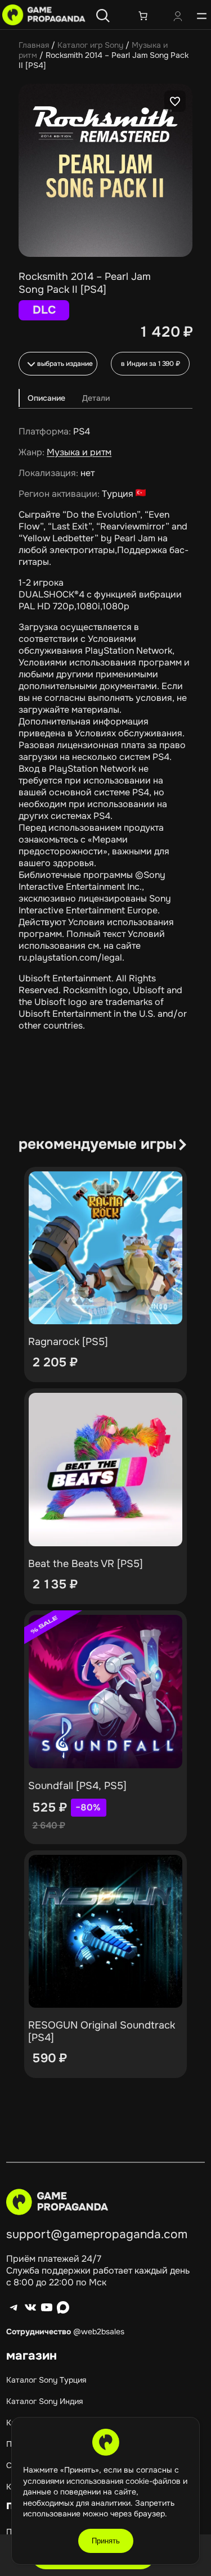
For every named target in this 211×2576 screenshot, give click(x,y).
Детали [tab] (96, 398)
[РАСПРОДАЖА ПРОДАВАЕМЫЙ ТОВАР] (105, 1692)
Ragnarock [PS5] (68, 1342)
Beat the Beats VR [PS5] (86, 1564)
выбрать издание (65, 364)
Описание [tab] (46, 398)
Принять (106, 2541)
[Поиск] (103, 16)
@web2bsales (99, 2331)
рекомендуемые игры (97, 1144)
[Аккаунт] (178, 17)
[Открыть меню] (202, 16)
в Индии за (150, 364)
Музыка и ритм (79, 452)
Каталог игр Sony (90, 45)
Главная (34, 45)
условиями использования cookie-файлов (103, 2481)
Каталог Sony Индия (44, 2401)
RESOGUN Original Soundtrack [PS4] (102, 2031)
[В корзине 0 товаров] (143, 16)
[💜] (175, 101)
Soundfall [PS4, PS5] (77, 1786)
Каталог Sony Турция (46, 2380)
